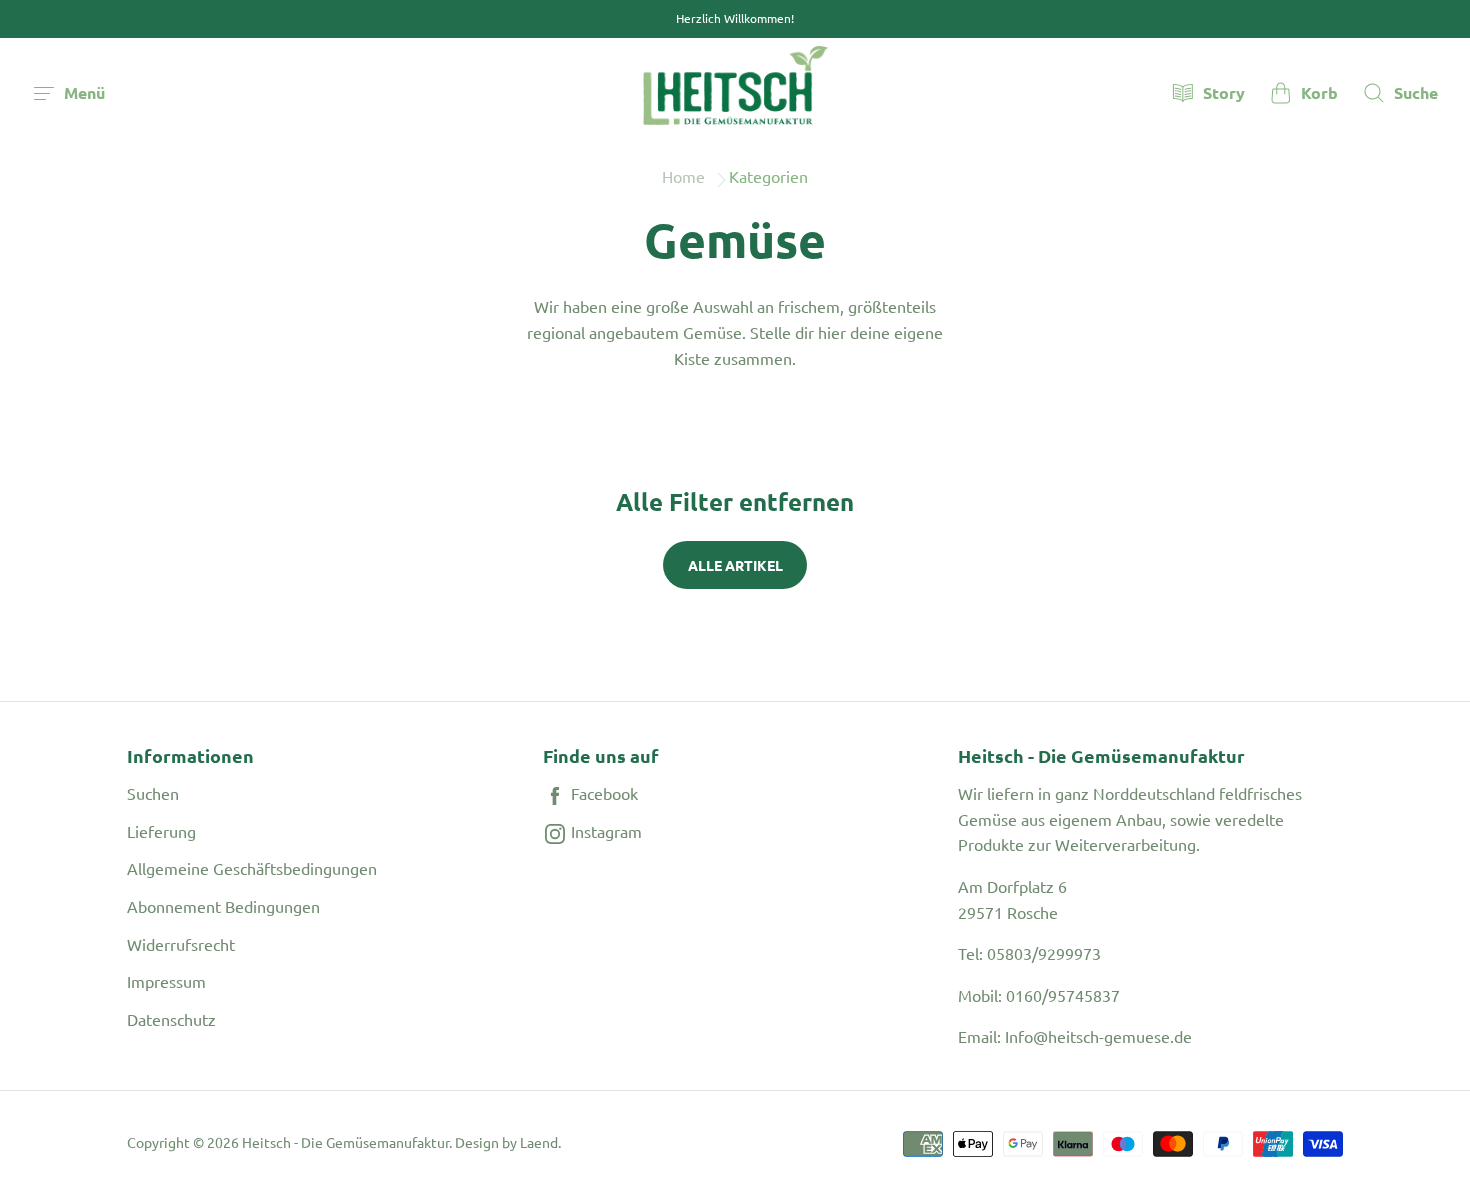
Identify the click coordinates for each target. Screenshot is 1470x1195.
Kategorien (768, 176)
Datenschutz (171, 1019)
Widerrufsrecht (181, 944)
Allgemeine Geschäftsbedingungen (252, 868)
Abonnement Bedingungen (223, 906)
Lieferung (161, 831)
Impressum (166, 981)
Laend (539, 1142)
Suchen (153, 793)
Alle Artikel (735, 565)
